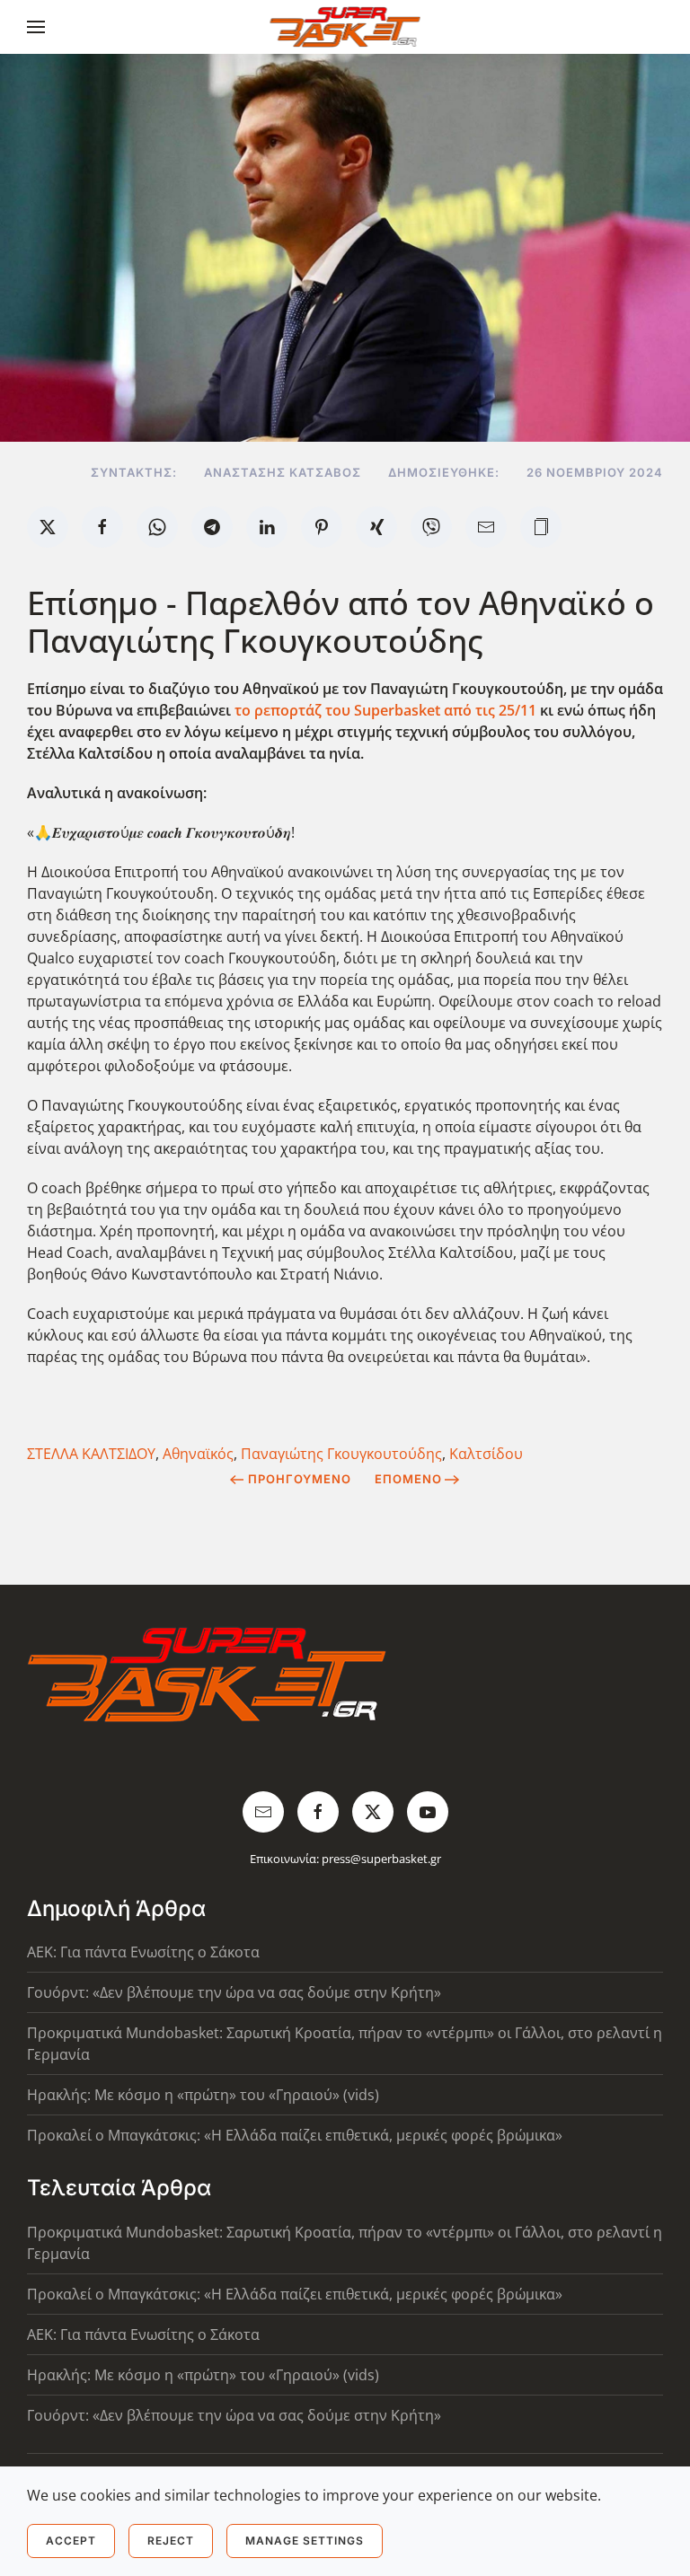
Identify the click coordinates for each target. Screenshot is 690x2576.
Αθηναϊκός (198, 1454)
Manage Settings (305, 2541)
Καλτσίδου (486, 1454)
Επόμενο (408, 1479)
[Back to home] (345, 27)
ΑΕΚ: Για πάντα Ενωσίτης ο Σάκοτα (143, 1952)
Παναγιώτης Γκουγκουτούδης (341, 1454)
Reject (171, 2541)
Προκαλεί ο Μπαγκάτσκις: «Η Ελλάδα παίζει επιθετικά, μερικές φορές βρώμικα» (295, 2135)
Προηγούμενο (300, 1479)
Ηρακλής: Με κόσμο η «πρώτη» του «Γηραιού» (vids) (203, 2095)
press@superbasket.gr (381, 1859)
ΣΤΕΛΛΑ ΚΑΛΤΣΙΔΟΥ (91, 1454)
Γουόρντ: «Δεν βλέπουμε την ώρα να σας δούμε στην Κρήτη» (234, 1992)
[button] (36, 27)
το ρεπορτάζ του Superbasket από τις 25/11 (385, 710)
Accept (71, 2541)
